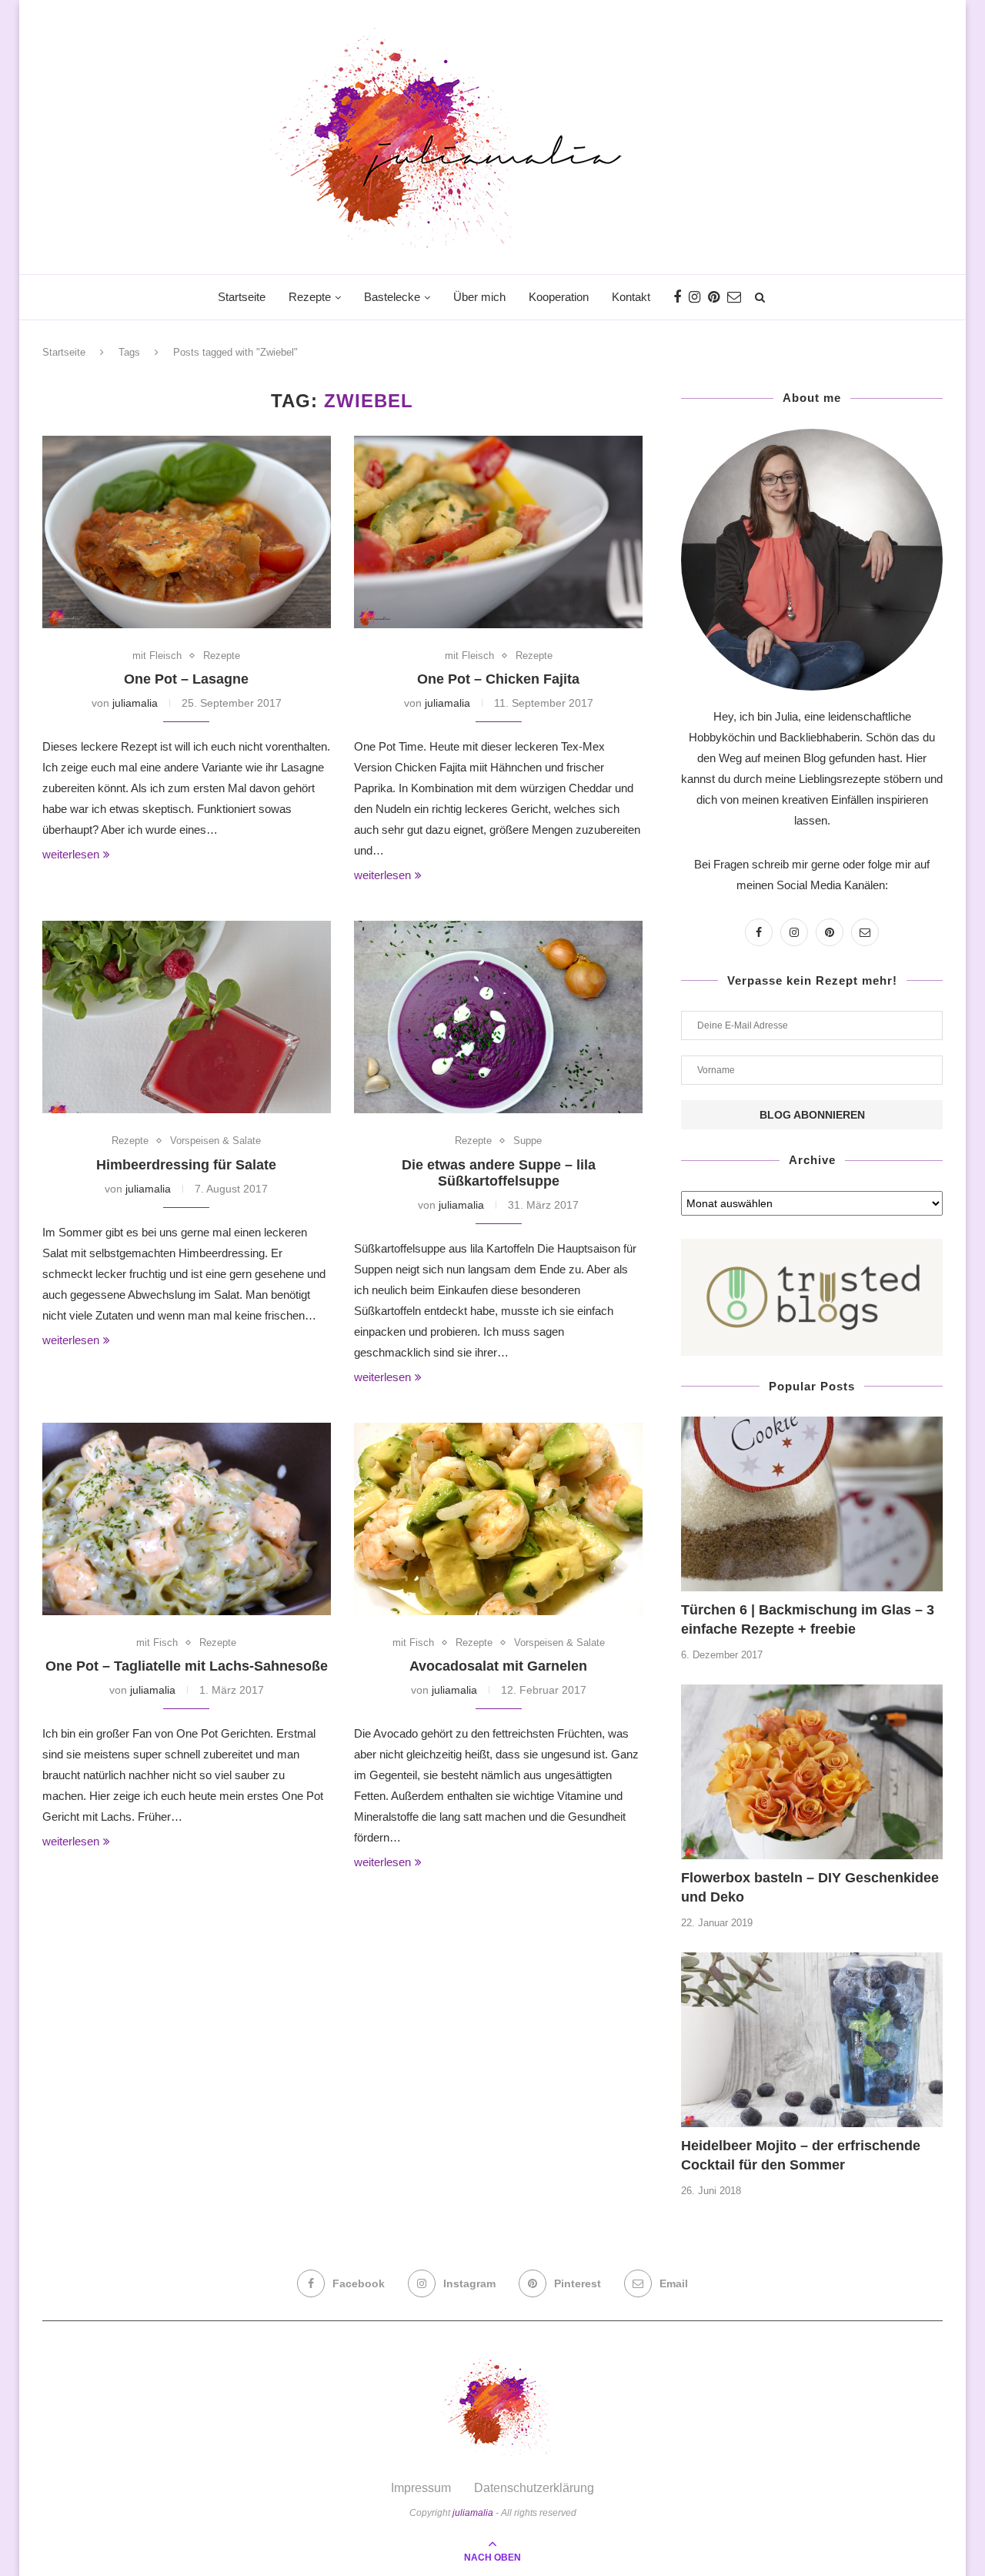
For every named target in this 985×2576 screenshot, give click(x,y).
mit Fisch (157, 1643)
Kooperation (559, 297)
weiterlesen (71, 854)
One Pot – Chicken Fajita (498, 679)
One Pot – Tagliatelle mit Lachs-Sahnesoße (187, 1666)
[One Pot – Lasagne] (187, 532)
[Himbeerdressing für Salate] (187, 1017)
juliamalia (135, 703)
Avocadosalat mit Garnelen (498, 1666)
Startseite (242, 297)
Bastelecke (392, 297)
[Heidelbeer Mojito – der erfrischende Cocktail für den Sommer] (812, 2040)
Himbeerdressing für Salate (186, 1165)
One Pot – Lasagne (186, 679)
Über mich (479, 297)
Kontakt (631, 297)
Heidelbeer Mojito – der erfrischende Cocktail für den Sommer (801, 2155)
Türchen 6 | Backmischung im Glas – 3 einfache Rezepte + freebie (808, 1619)
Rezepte (310, 297)
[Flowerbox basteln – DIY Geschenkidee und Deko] (812, 1772)
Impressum (421, 2488)
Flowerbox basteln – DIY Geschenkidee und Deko (810, 1887)
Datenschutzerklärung (534, 2488)
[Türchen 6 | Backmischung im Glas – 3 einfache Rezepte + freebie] (812, 1504)
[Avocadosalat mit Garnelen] (498, 1519)
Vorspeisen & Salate (215, 1141)
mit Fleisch (157, 656)
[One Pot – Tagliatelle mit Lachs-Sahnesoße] (187, 1519)
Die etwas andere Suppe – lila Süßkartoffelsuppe (499, 1173)
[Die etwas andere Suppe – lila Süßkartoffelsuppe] (498, 1017)
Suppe (528, 1141)
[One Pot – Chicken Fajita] (498, 532)
